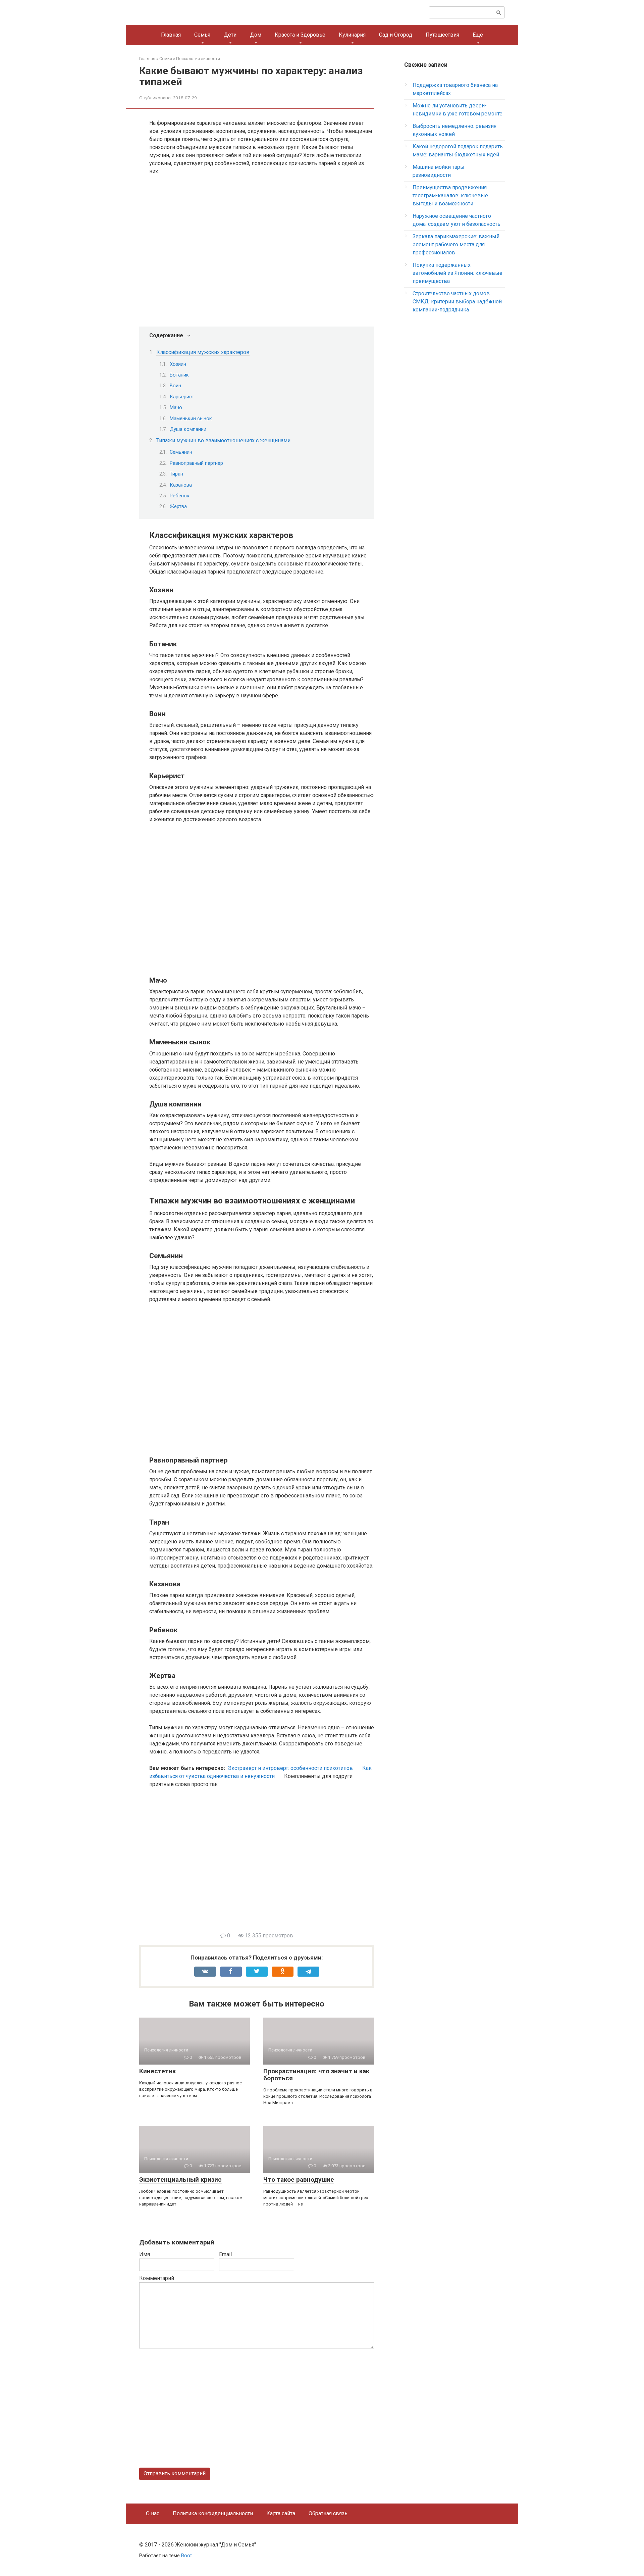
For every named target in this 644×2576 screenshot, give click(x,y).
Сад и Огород (396, 35)
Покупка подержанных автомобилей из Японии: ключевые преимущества (458, 273)
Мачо (176, 407)
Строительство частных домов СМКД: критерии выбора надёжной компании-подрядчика (457, 302)
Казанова (181, 485)
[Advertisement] (262, 1864)
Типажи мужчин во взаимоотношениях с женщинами (223, 440)
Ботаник (179, 375)
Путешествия (442, 35)
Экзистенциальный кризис (180, 2179)
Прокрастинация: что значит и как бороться (316, 2075)
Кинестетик (157, 2071)
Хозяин (178, 364)
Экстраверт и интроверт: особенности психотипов (290, 1768)
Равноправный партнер (196, 463)
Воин (175, 386)
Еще (478, 35)
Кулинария (352, 35)
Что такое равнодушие (299, 2179)
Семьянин (181, 452)
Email (225, 2254)
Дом (256, 35)
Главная (171, 35)
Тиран (176, 474)
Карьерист (182, 397)
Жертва (178, 506)
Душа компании (188, 429)
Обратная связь (328, 2513)
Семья (202, 35)
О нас (153, 2513)
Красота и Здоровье (300, 35)
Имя (145, 2254)
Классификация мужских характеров (203, 352)
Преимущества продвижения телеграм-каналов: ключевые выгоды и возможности (450, 195)
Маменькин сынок (191, 418)
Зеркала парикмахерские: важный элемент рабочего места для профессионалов (456, 244)
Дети (230, 35)
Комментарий (157, 2278)
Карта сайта (281, 2513)
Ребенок (180, 496)
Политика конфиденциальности (213, 2513)
